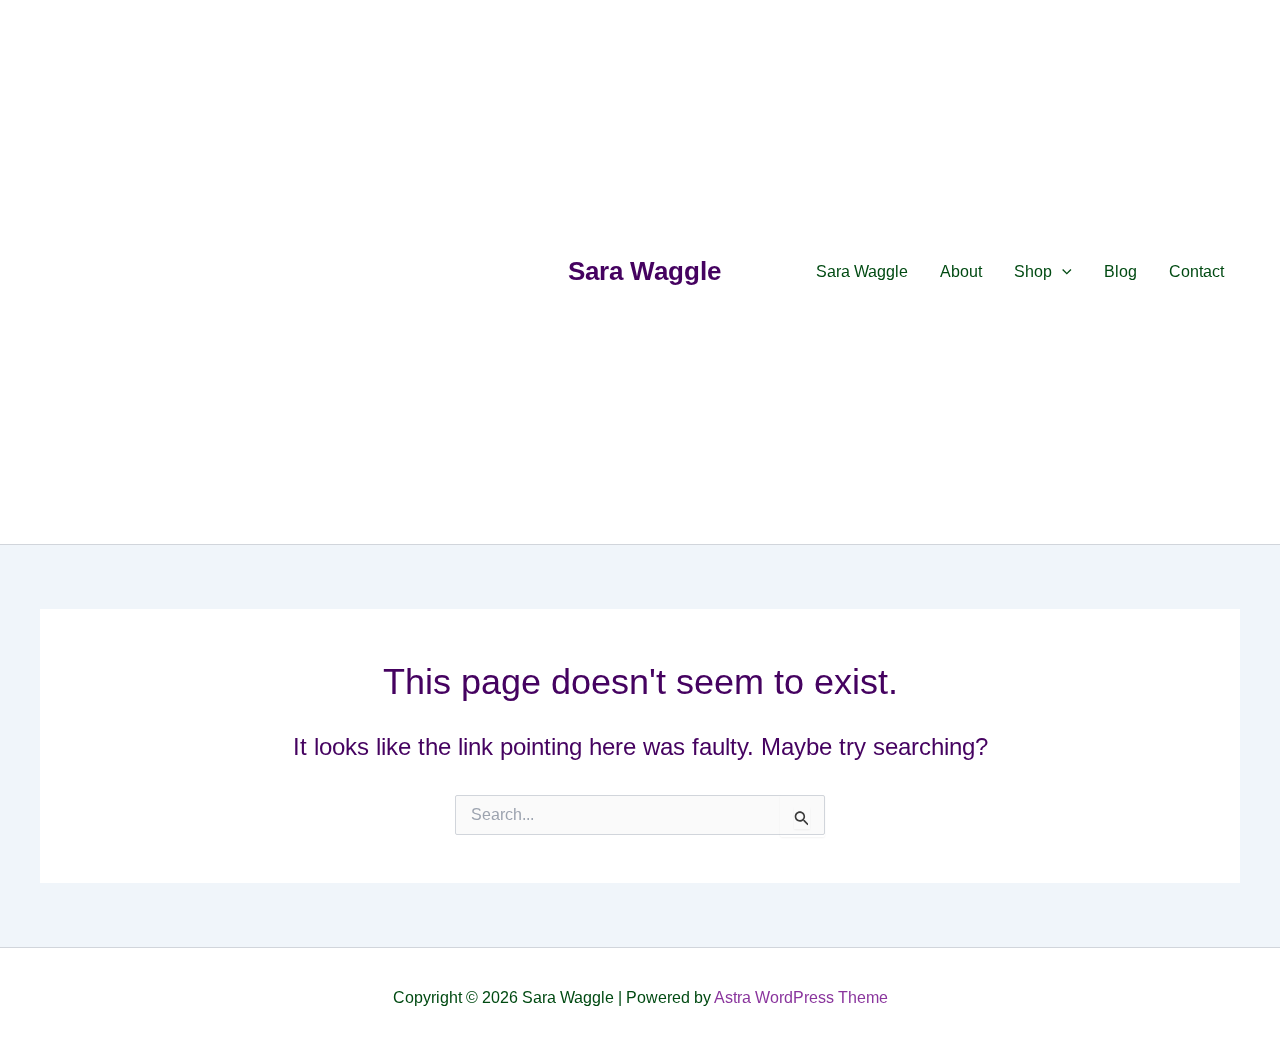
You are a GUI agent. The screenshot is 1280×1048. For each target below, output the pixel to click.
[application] (1062, 272)
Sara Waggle (644, 271)
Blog (1120, 271)
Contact (1196, 271)
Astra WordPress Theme (801, 997)
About (961, 271)
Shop (1033, 271)
